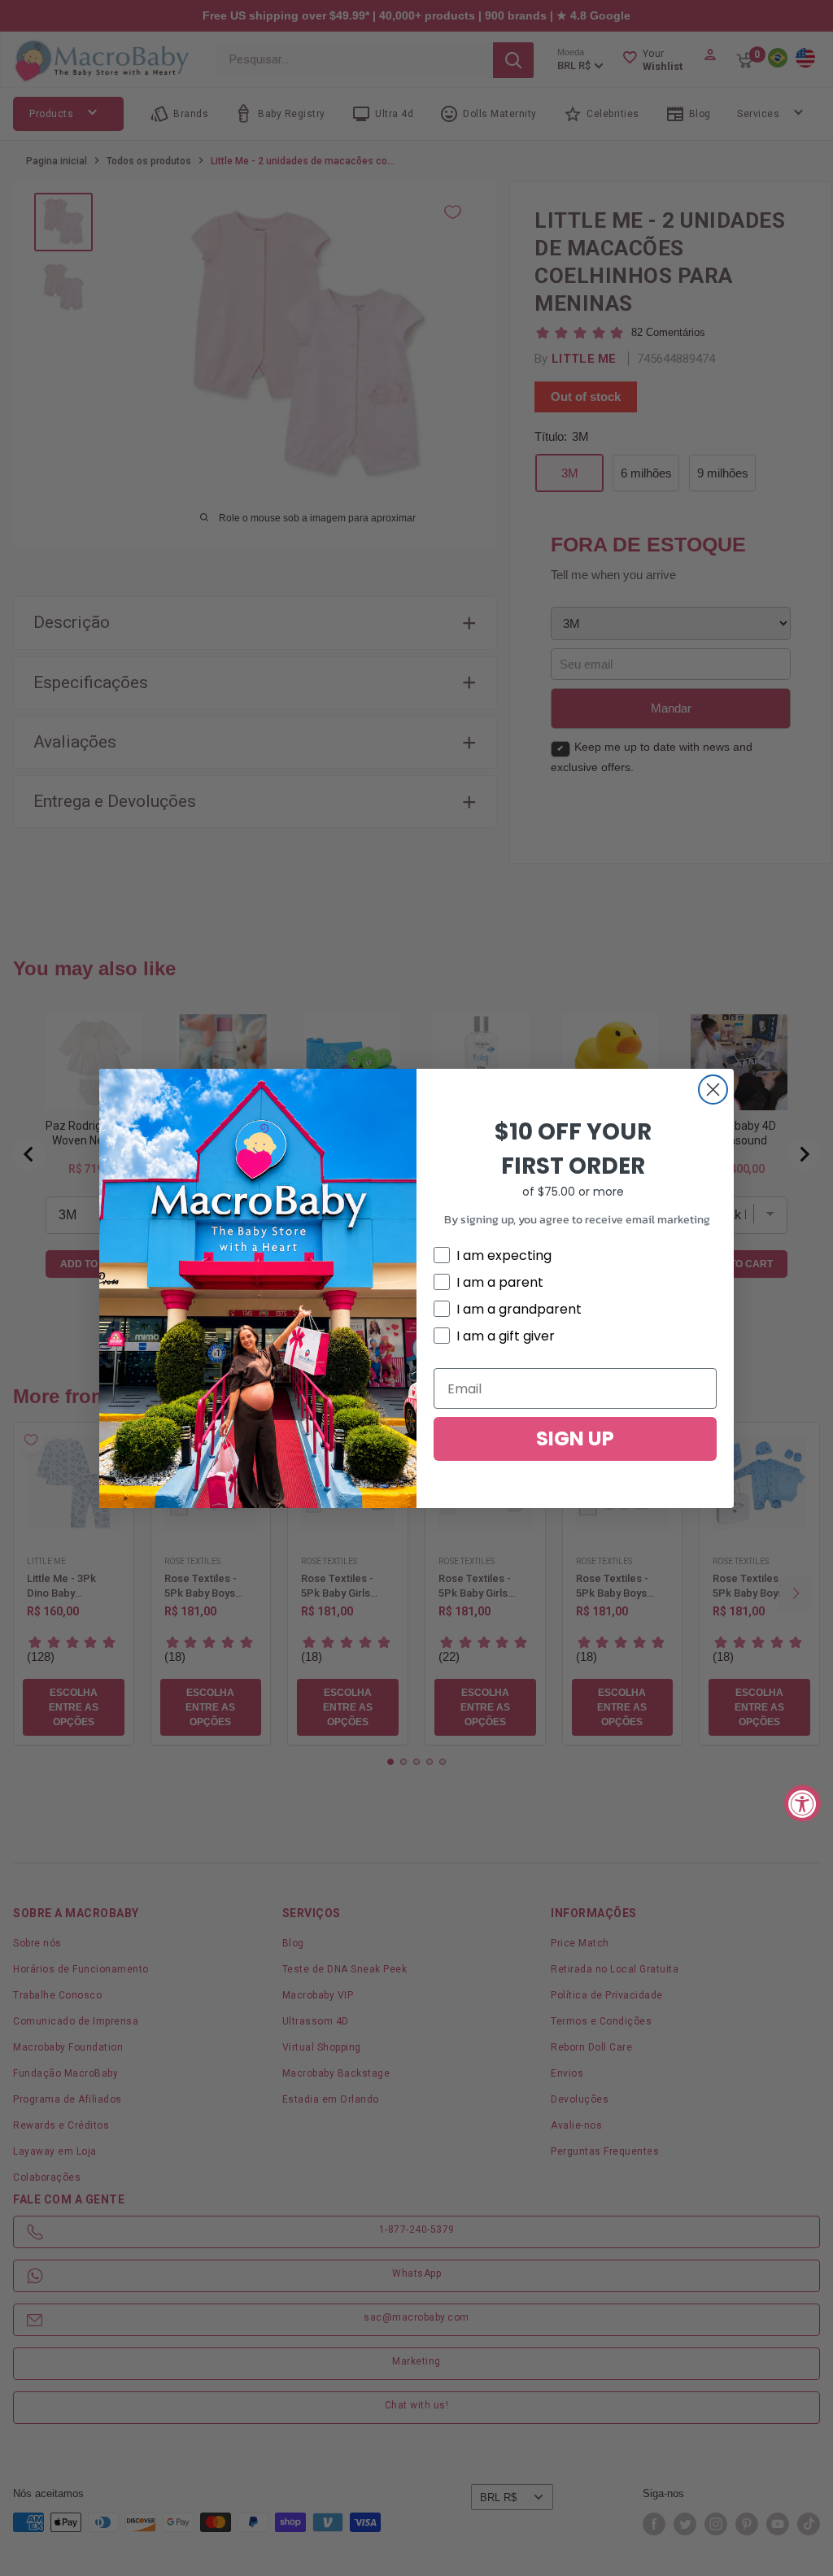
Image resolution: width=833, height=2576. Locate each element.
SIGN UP (575, 1438)
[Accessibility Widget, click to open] (802, 1803)
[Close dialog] (713, 1090)
